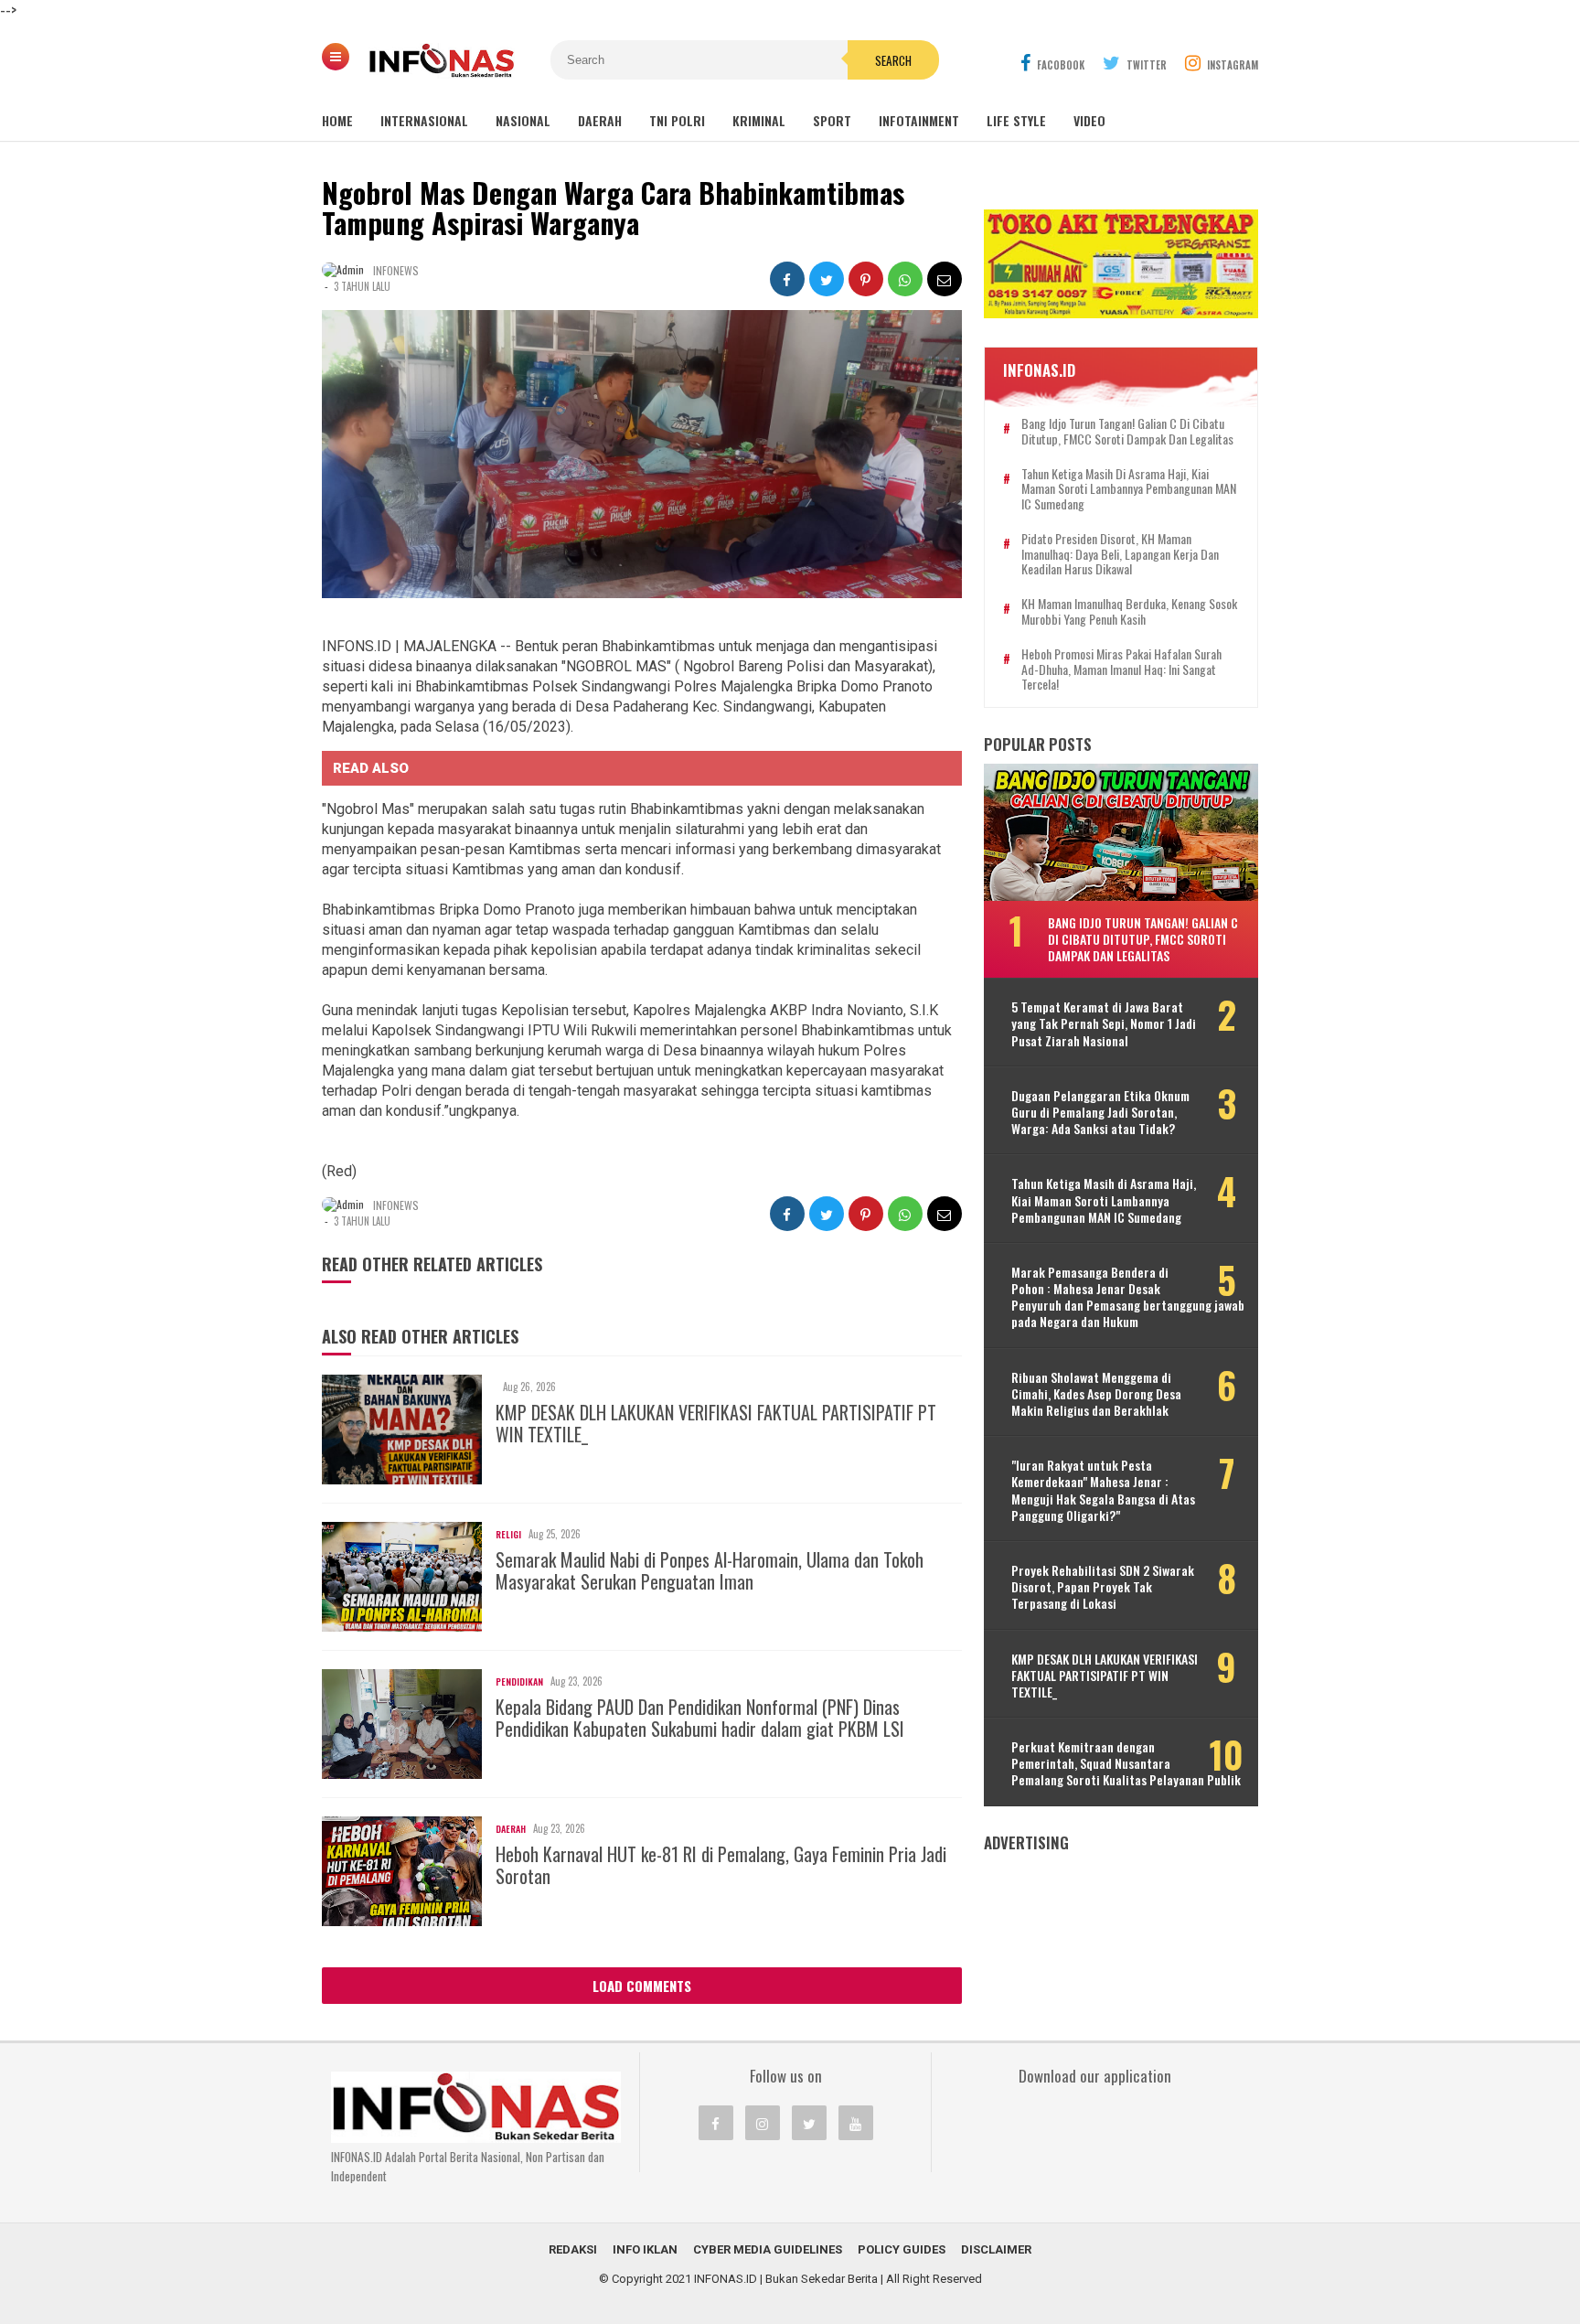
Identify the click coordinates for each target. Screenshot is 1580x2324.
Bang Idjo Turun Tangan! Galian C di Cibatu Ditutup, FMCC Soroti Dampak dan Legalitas (1127, 432)
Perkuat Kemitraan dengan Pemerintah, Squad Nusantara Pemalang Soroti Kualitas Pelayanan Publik (1126, 1764)
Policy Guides (902, 2249)
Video (1089, 120)
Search (893, 60)
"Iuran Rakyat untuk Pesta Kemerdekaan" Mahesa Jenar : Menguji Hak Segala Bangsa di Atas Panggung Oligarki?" (1103, 1490)
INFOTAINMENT (919, 120)
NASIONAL (523, 120)
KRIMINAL (759, 120)
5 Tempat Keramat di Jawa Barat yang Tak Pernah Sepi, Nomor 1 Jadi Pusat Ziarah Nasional (1104, 1024)
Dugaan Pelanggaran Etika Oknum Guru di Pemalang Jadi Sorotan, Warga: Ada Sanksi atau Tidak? (1100, 1113)
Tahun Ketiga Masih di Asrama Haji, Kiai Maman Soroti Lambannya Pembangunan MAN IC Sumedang (1129, 489)
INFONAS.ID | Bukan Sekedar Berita (786, 2279)
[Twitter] (809, 2123)
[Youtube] (856, 2123)
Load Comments (642, 1986)
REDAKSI (573, 2249)
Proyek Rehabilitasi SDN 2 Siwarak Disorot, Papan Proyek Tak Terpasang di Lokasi (1103, 1587)
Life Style (1016, 120)
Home (337, 120)
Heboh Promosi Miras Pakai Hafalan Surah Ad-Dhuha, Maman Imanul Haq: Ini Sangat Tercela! (1121, 669)
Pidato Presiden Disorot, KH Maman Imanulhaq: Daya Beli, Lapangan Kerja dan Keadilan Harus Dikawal (1120, 554)
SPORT (832, 120)
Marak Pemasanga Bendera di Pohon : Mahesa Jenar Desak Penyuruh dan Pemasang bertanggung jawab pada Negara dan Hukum (1128, 1297)
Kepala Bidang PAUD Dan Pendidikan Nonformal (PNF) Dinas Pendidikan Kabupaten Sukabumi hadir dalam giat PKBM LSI (700, 1718)
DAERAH (600, 120)
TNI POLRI (677, 120)
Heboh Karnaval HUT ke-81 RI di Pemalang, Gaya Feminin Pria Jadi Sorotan (721, 1865)
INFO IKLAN (645, 2249)
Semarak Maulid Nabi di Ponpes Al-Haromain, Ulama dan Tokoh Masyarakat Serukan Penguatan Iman (710, 1570)
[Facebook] (716, 2123)
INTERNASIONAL (424, 120)
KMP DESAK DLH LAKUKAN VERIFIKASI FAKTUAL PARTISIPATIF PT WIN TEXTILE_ (716, 1423)
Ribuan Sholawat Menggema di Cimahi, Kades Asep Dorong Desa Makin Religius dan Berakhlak (1096, 1394)
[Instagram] (763, 2123)
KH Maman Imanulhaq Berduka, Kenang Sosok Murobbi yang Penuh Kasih (1129, 612)
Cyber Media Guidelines (768, 2249)
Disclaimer (996, 2249)
